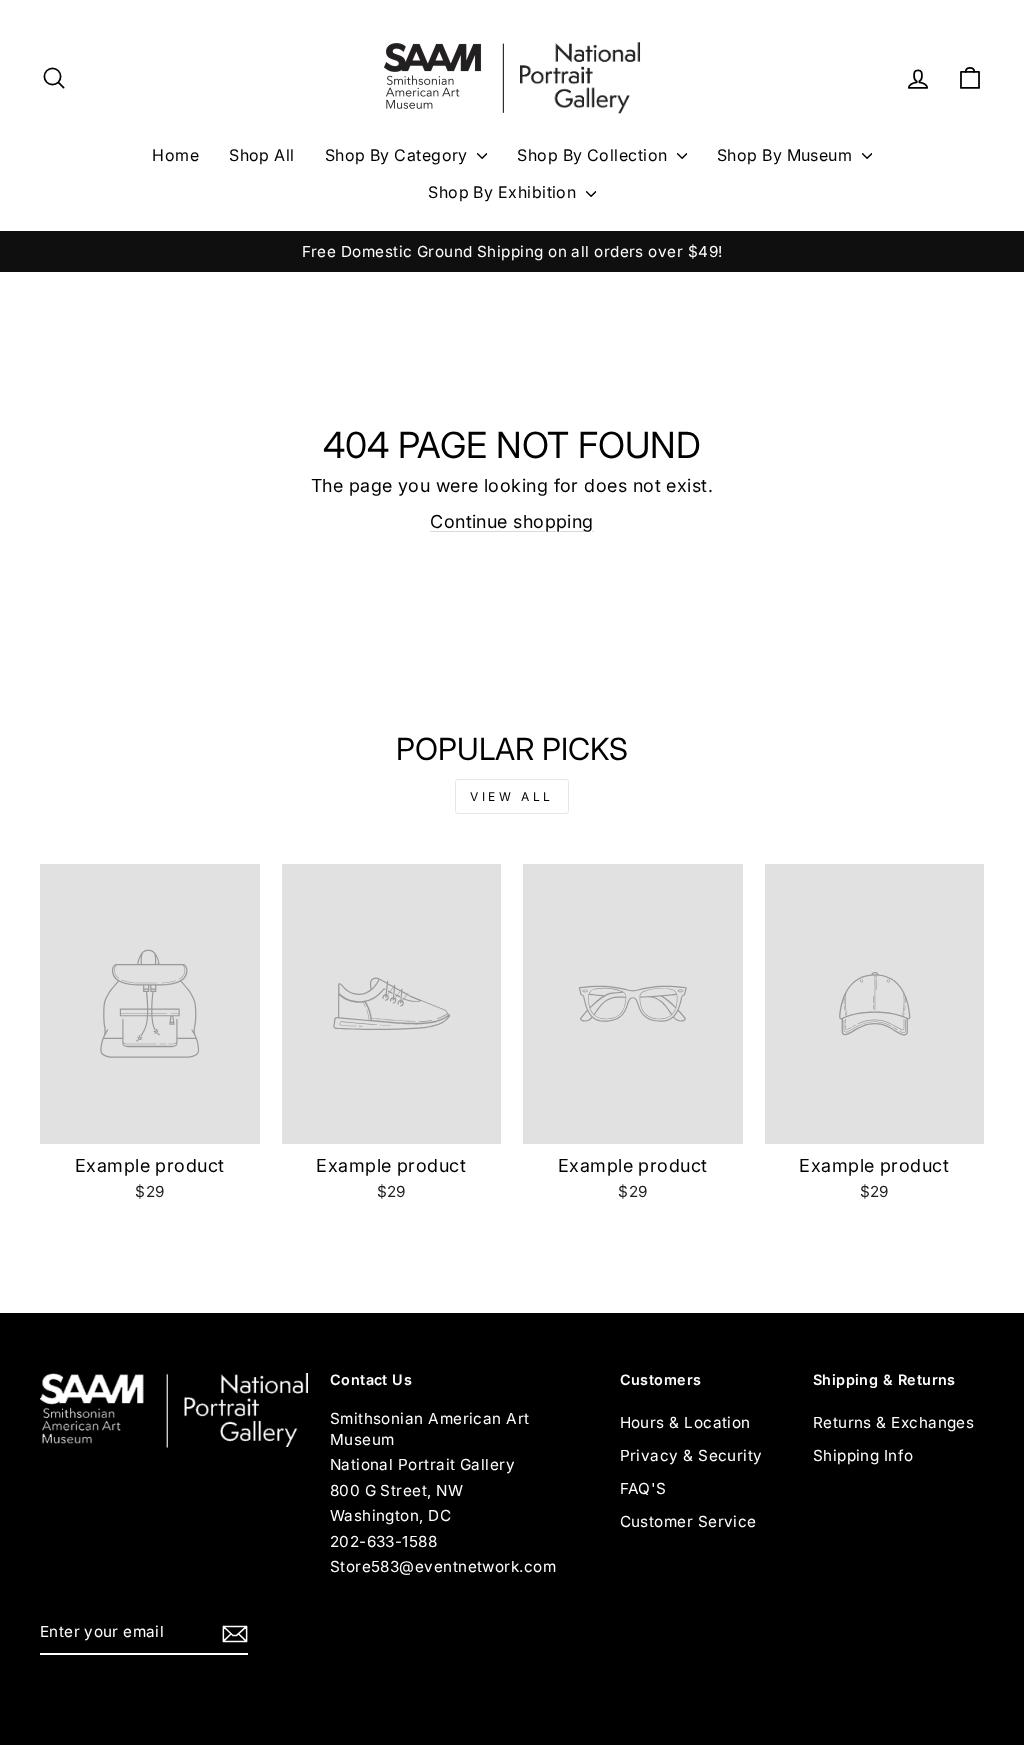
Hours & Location (685, 1422)
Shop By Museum (787, 155)
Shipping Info (863, 1455)
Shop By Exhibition (504, 192)
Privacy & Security (691, 1455)
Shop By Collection (594, 155)
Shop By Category (399, 155)
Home (175, 155)
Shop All (262, 155)
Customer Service (688, 1521)
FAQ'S (643, 1488)
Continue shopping (512, 521)
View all (512, 796)
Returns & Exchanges (894, 1422)
